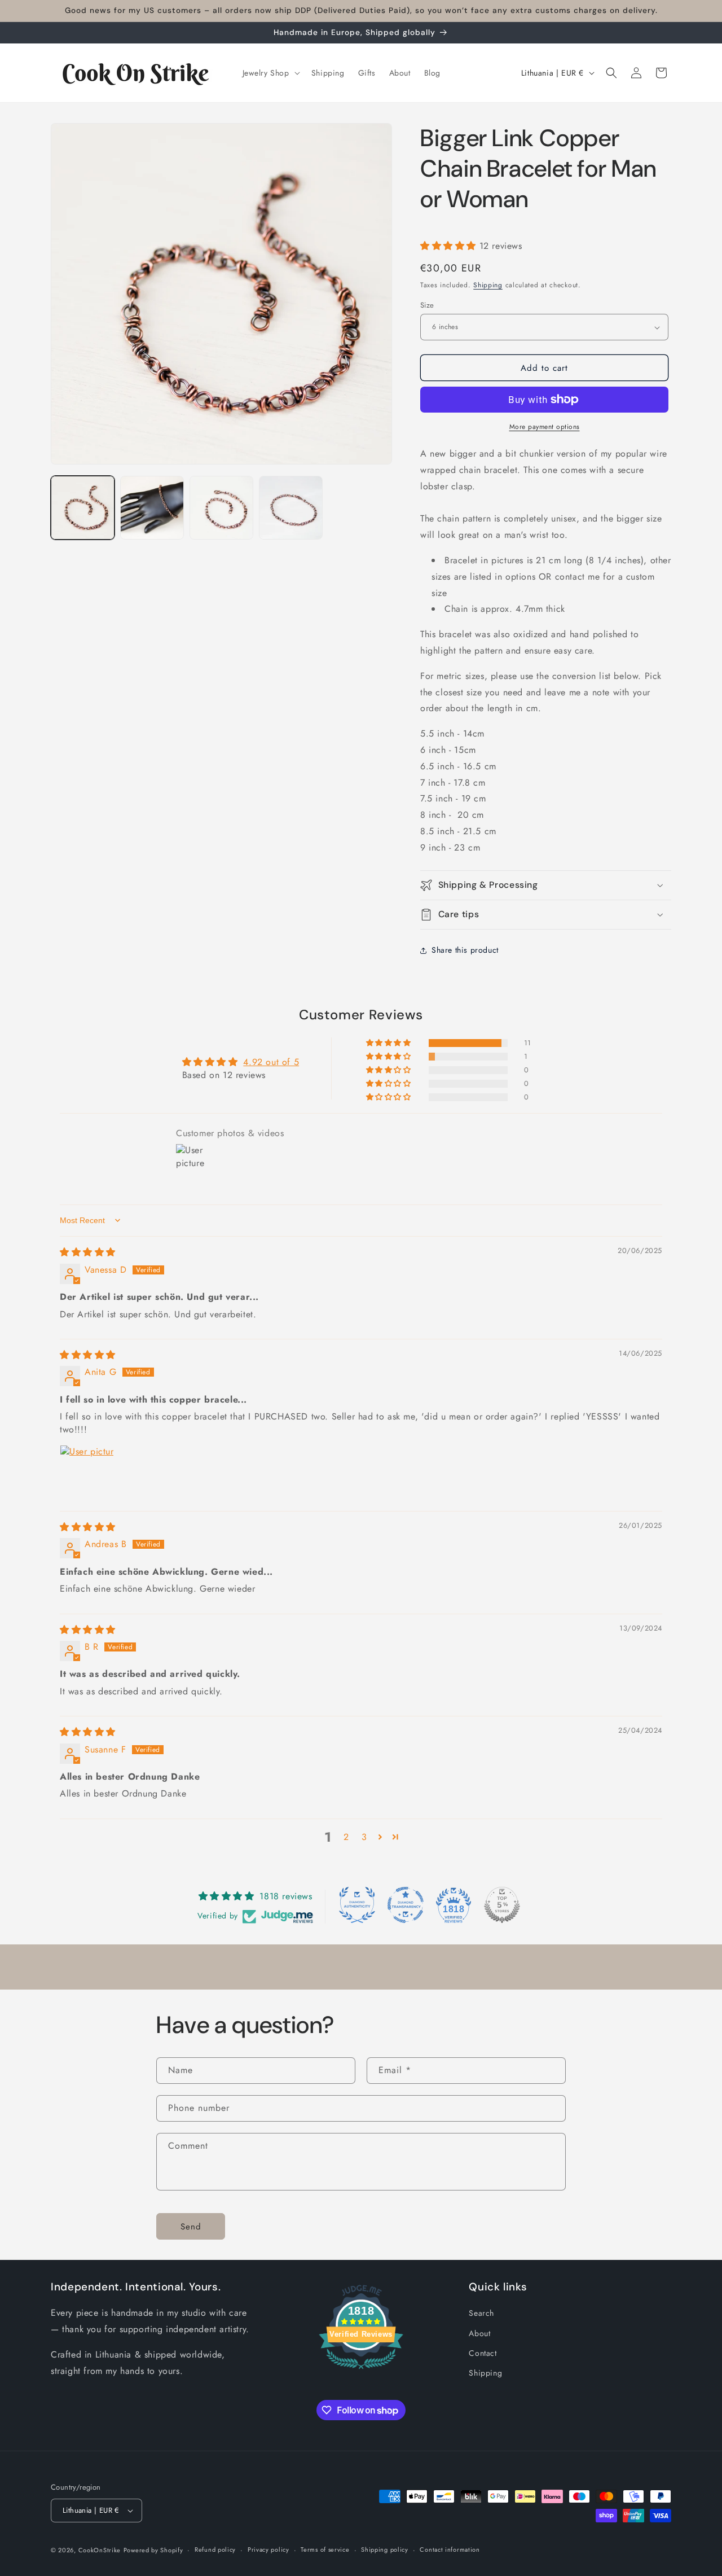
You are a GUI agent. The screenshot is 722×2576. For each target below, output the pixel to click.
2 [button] (346, 1837)
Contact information (450, 2549)
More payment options (545, 427)
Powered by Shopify (153, 2550)
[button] (270, 73)
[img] (88, 1252)
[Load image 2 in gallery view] (152, 508)
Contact (483, 2353)
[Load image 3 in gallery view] (221, 508)
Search (481, 2313)
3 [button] (364, 1837)
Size (427, 305)
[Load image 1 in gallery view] (83, 508)
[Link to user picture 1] (87, 1472)
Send (191, 2227)
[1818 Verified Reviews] (361, 2371)
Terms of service (325, 2549)
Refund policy (215, 2549)
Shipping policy (385, 2549)
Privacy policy (268, 2549)
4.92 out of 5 (271, 1062)
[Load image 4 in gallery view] (291, 508)
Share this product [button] (465, 950)
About (479, 2333)
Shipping (488, 285)
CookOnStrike (100, 2550)
